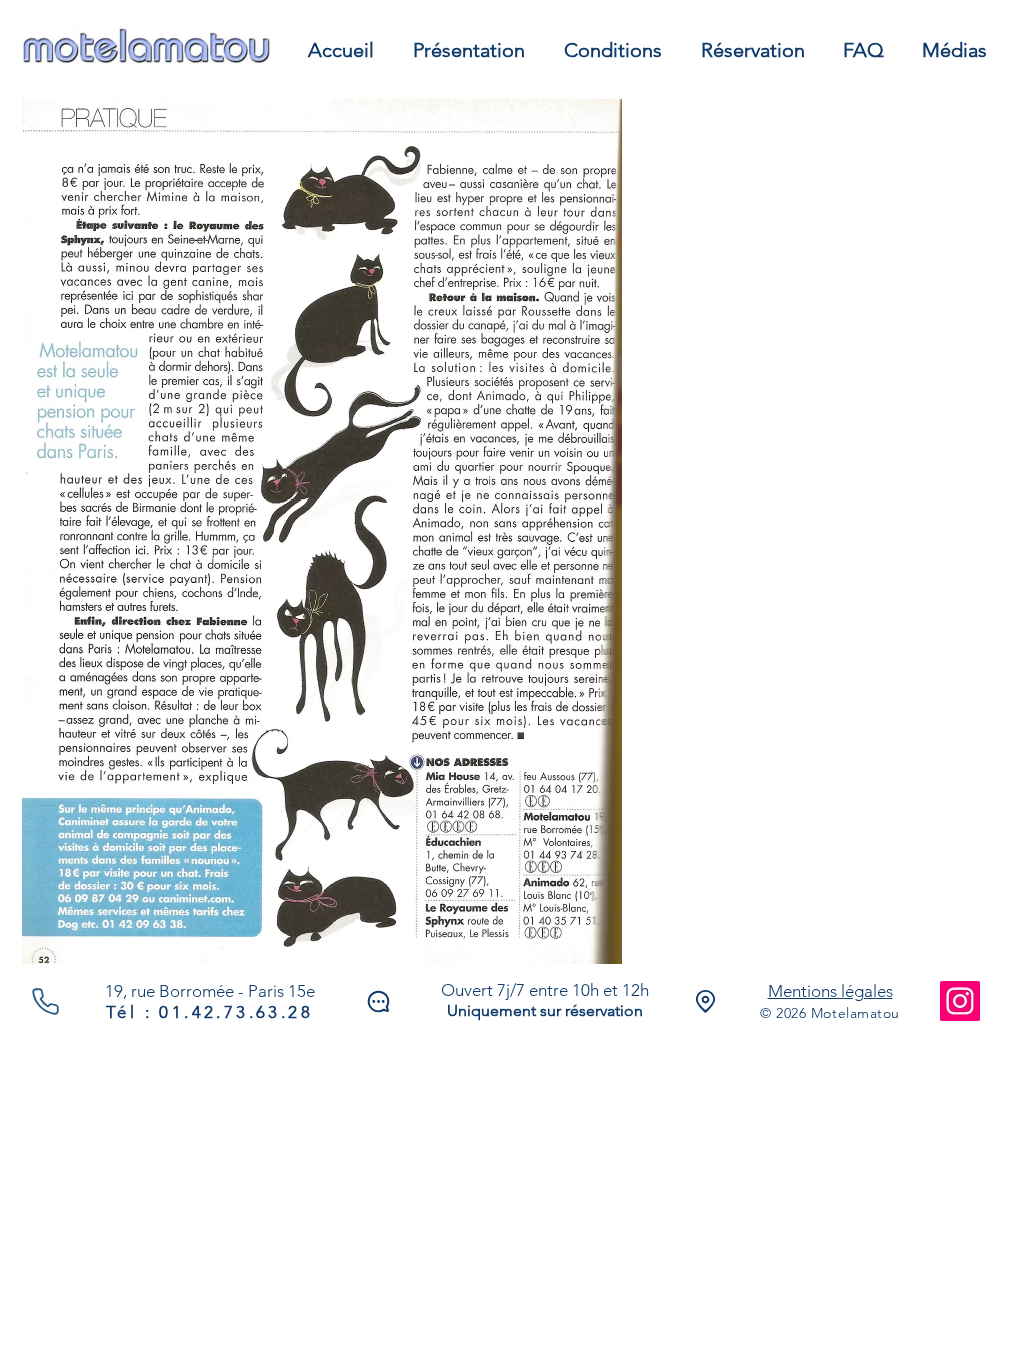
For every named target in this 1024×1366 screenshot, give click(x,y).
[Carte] (705, 1001)
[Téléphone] (45, 1001)
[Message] (378, 1001)
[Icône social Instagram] (960, 1001)
